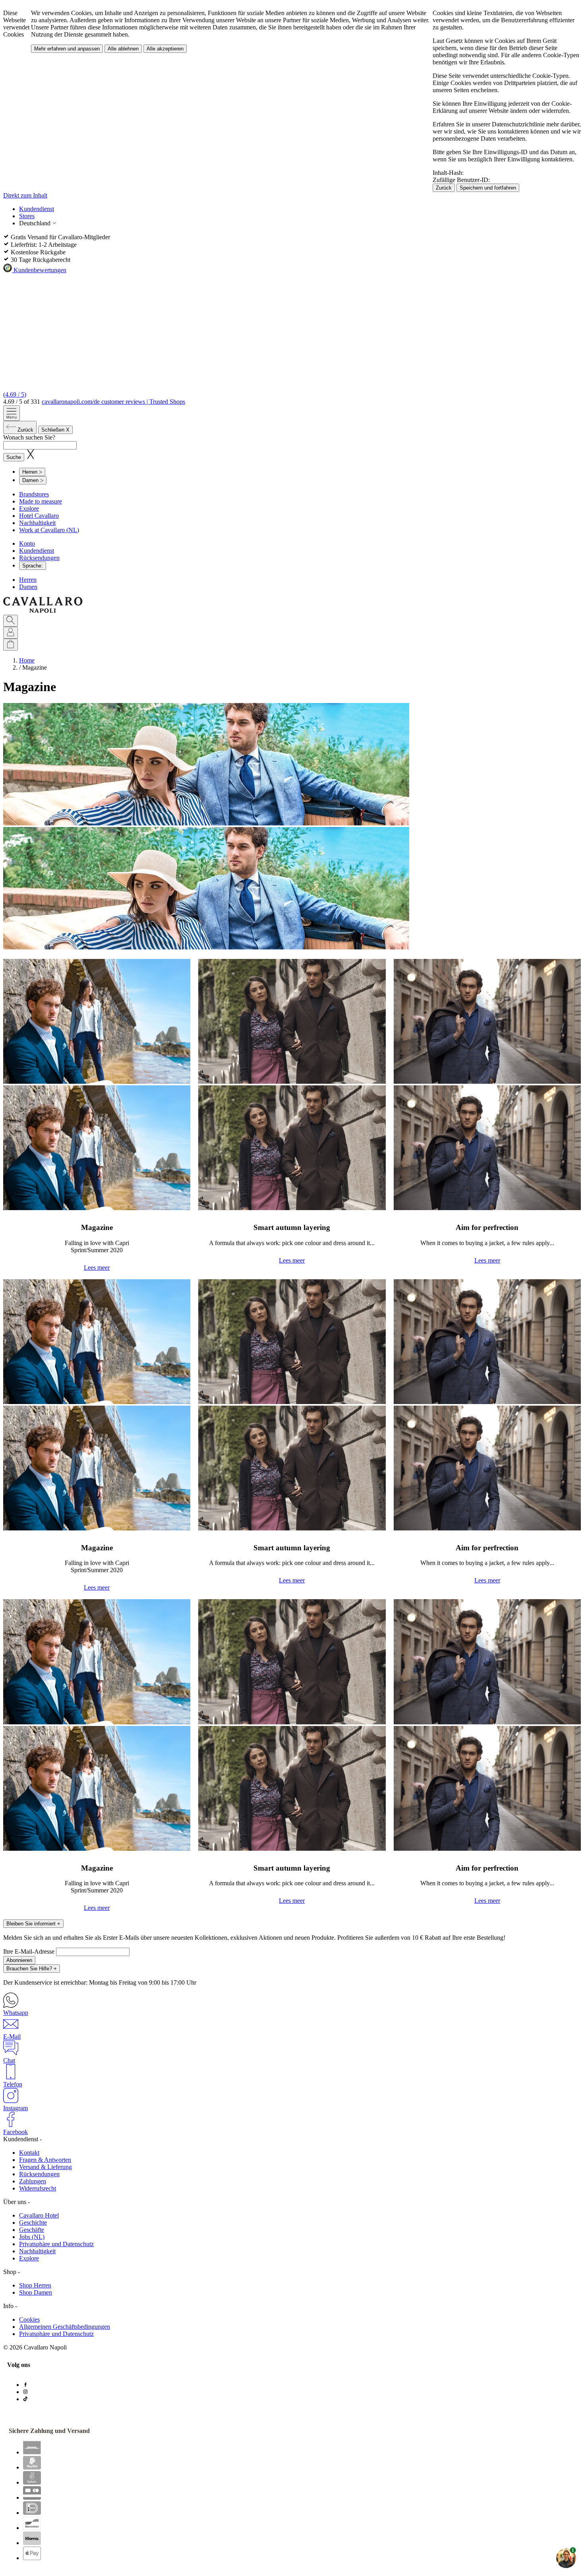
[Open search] (11, 621)
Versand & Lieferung (45, 2167)
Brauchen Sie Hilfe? (32, 1969)
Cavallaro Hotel (39, 2215)
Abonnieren (19, 1960)
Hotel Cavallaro (39, 516)
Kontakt (29, 2153)
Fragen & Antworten (45, 2160)
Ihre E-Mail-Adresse (30, 1951)
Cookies (29, 2319)
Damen (28, 587)
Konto (27, 543)
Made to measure (41, 501)
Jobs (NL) (32, 2237)
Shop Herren (35, 2285)
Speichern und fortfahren (488, 188)
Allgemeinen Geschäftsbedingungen (65, 2327)
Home (27, 660)
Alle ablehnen (123, 49)
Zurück (444, 188)
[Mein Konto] (11, 633)
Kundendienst (37, 209)
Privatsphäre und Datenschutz (56, 2244)
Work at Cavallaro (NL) (49, 530)
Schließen (55, 430)
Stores (27, 216)
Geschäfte (32, 2230)
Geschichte (33, 2223)
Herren (28, 580)
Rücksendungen (39, 558)
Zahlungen (33, 2181)
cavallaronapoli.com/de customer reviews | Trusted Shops (113, 402)
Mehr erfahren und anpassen (67, 49)
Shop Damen (36, 2292)
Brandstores (34, 494)
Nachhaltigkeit (37, 523)
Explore (29, 508)
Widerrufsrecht (38, 2188)
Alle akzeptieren (165, 49)
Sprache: (33, 566)
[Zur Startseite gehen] (43, 611)
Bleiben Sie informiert (33, 1924)
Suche (14, 457)
